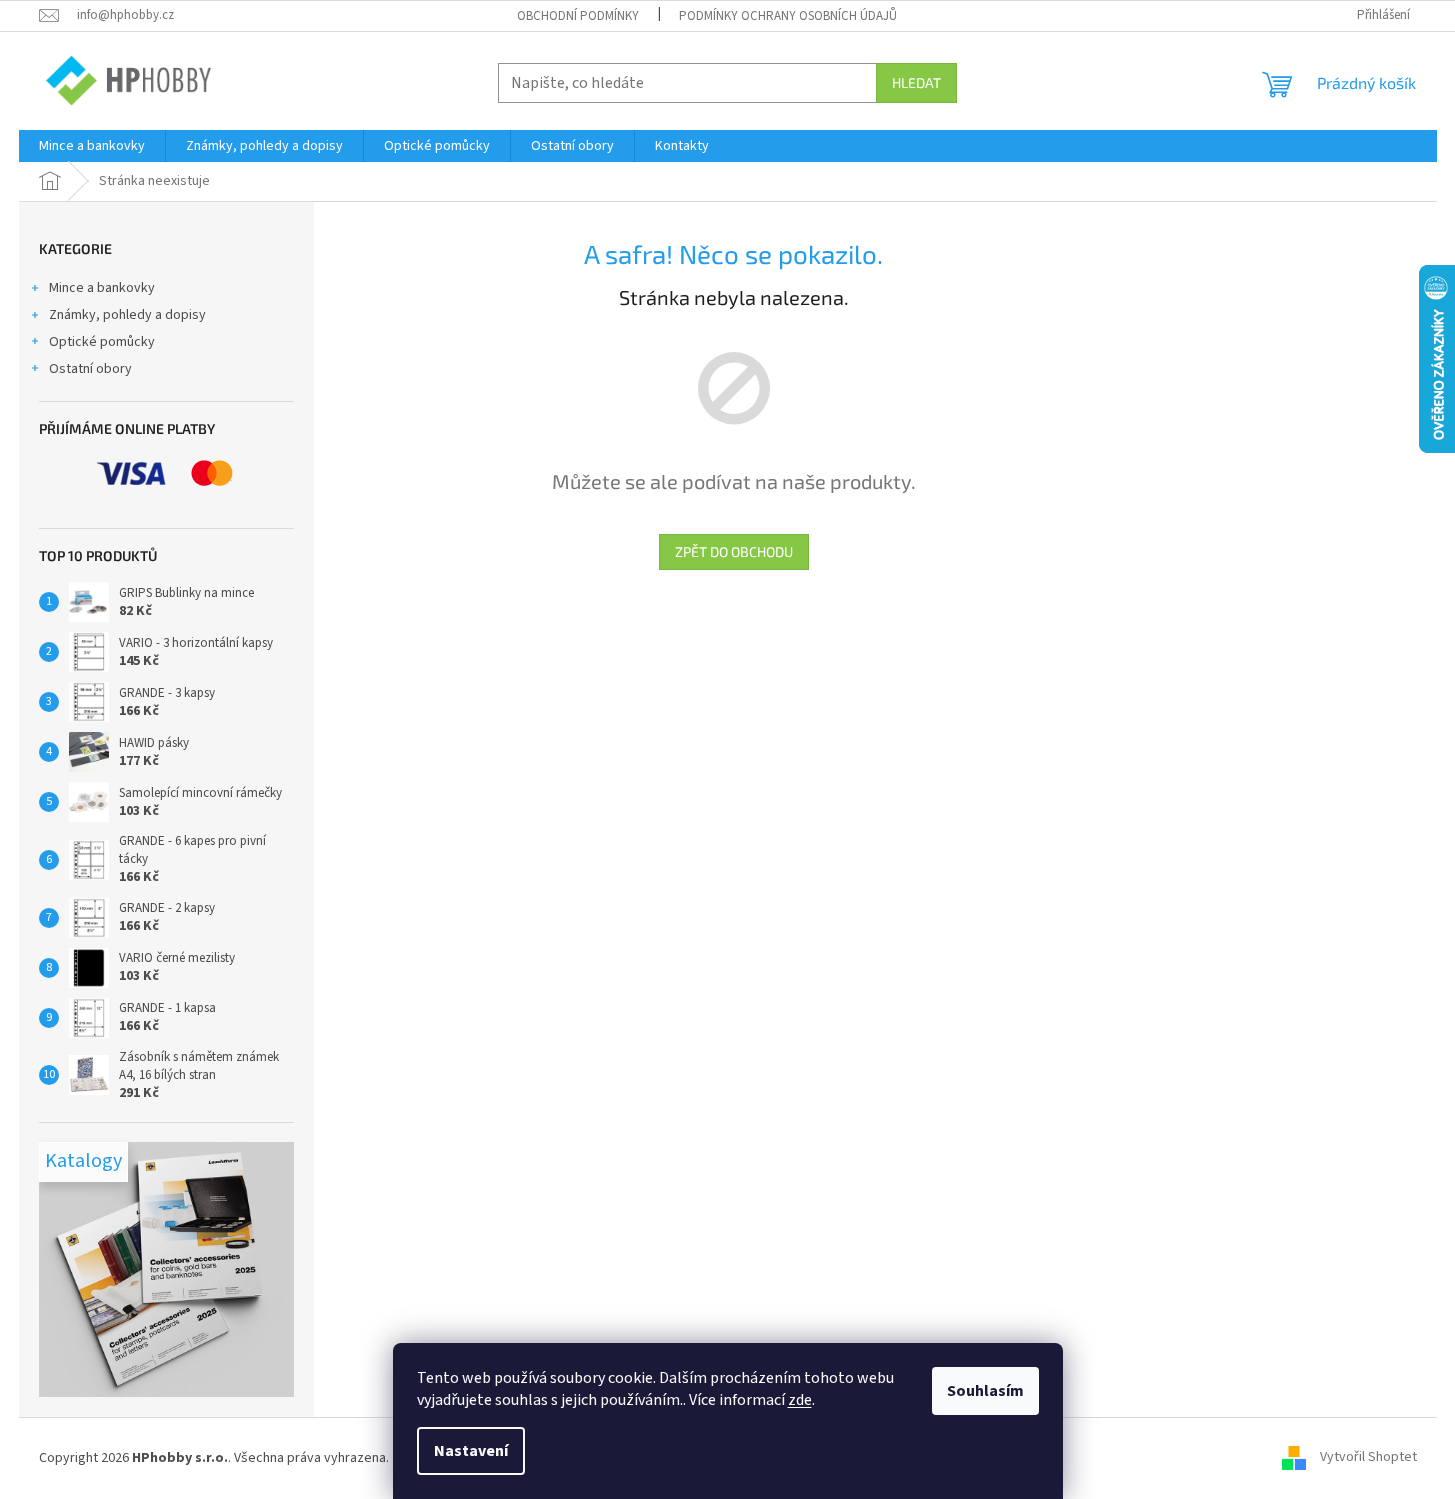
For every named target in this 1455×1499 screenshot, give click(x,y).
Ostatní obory (90, 369)
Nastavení (471, 1451)
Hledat (916, 82)
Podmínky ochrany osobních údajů (788, 16)
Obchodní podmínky (578, 16)
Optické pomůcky (102, 342)
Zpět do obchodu (734, 551)
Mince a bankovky (102, 288)
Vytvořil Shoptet (1368, 1458)
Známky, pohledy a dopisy (127, 315)
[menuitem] (92, 146)
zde (800, 1400)
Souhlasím (985, 1391)
